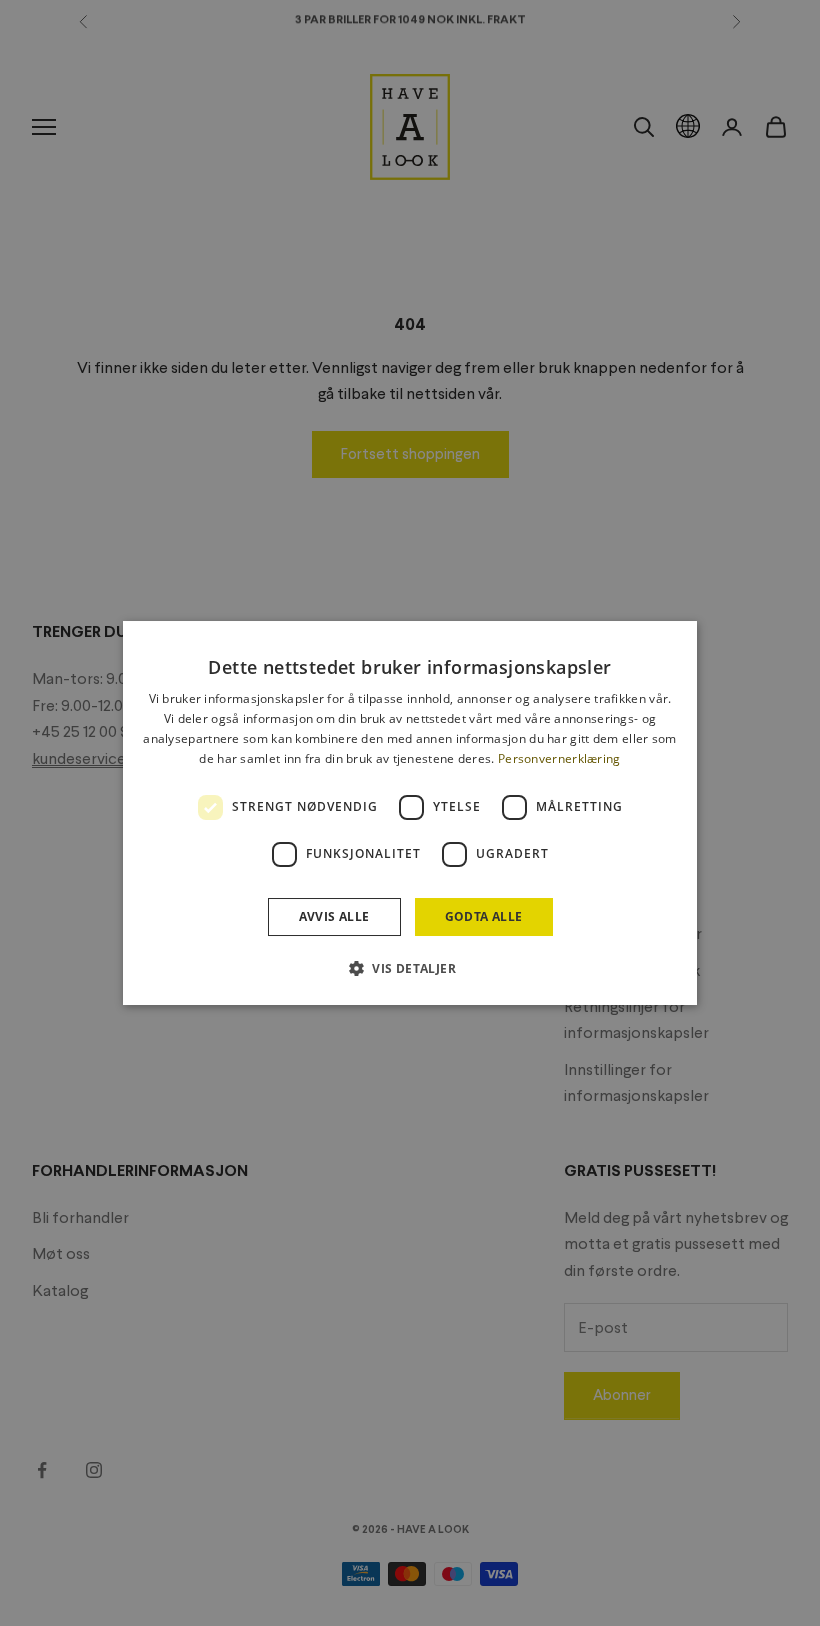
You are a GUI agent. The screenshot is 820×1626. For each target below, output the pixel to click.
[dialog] (410, 813)
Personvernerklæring (559, 758)
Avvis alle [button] (334, 916)
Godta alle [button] (484, 916)
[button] (410, 968)
